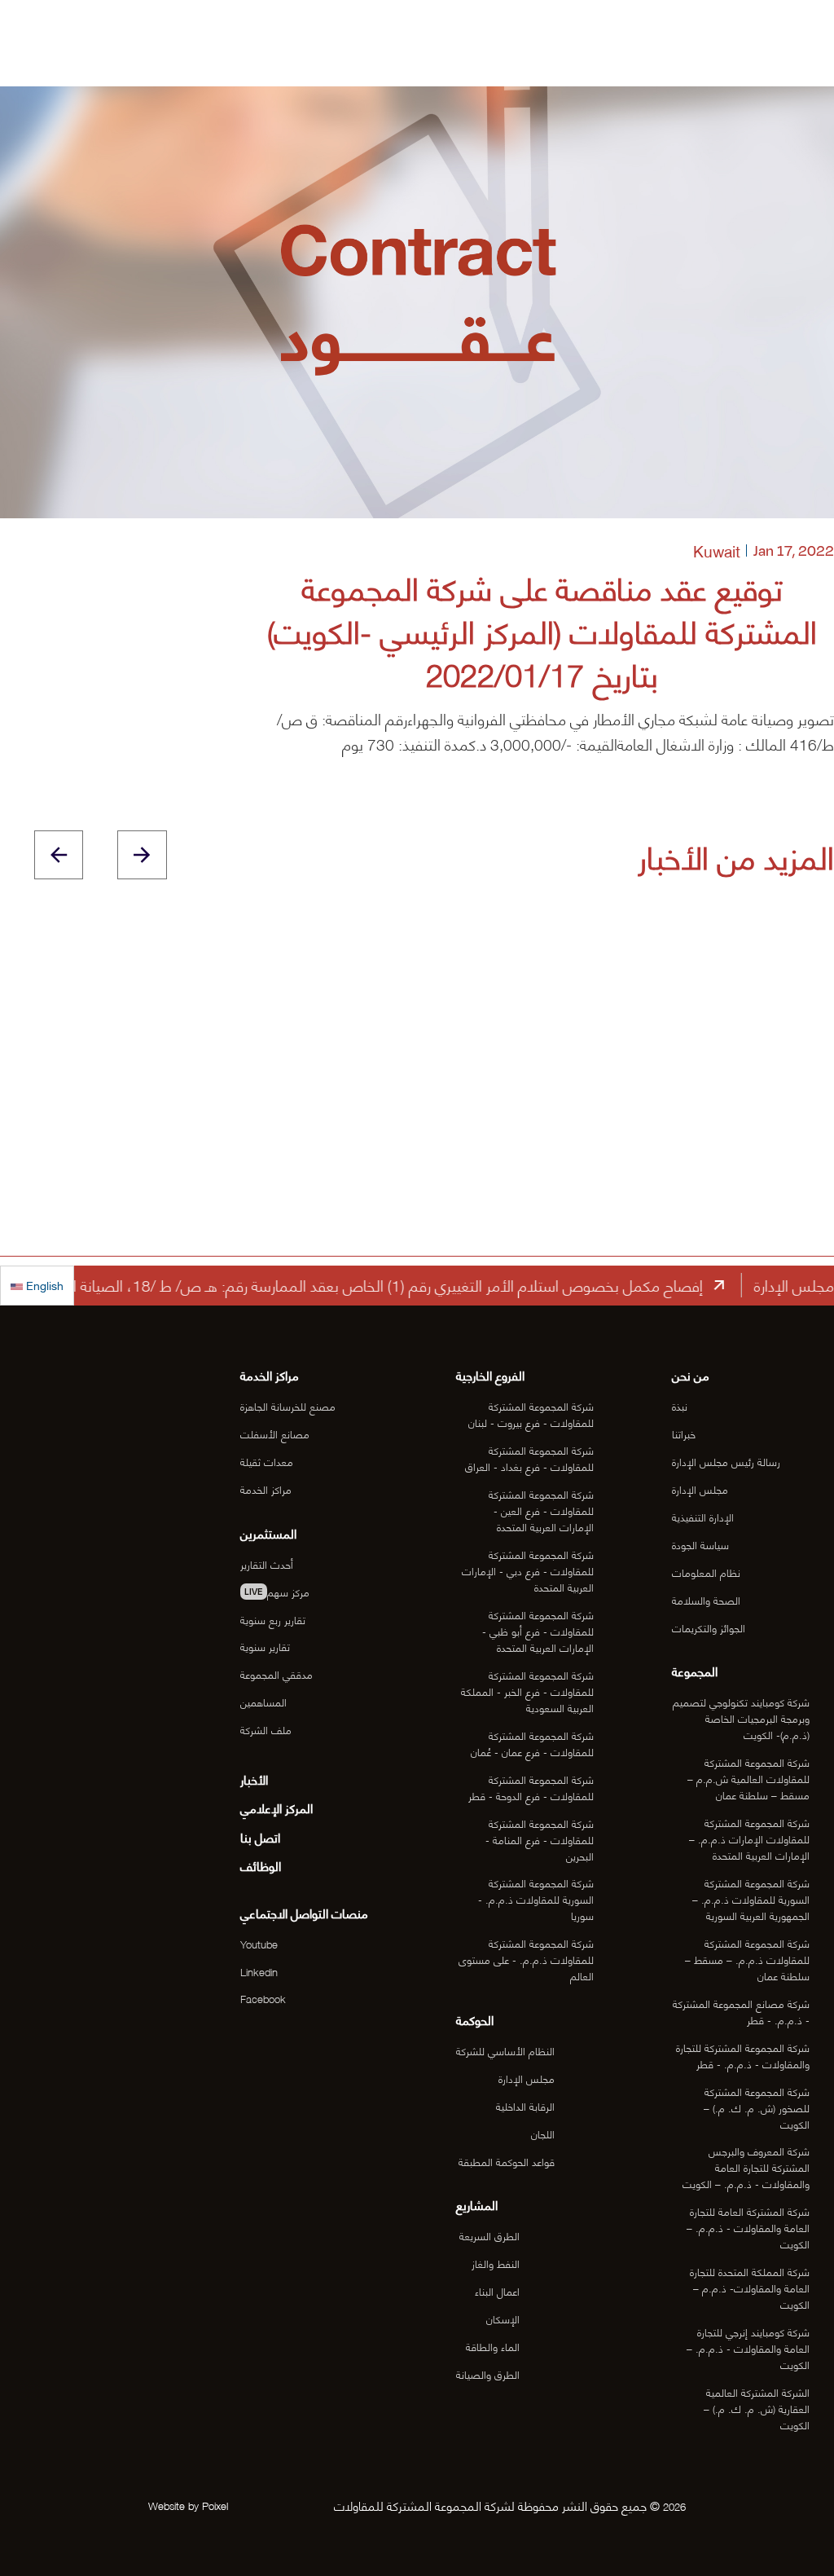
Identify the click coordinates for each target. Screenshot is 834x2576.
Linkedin (259, 1971)
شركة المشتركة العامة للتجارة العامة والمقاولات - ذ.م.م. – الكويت (748, 2227)
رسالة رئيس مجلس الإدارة (726, 1461)
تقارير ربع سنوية (273, 1619)
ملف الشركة (266, 1729)
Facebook (263, 1998)
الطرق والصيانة (488, 2374)
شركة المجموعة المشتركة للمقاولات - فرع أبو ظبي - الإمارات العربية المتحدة (538, 1631)
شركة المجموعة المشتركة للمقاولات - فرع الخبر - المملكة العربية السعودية (527, 1691)
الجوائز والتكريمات (709, 1627)
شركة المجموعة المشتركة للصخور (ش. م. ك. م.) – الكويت (757, 2107)
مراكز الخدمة (266, 1489)
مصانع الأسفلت (275, 1433)
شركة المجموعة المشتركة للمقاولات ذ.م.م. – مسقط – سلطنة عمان (747, 1959)
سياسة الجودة (700, 1544)
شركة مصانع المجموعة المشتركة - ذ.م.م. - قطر (741, 2011)
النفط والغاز (496, 2263)
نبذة (680, 1406)
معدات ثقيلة (267, 1461)
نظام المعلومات (706, 1572)
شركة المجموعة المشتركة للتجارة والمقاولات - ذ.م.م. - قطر (743, 2055)
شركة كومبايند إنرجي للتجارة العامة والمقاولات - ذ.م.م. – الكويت (748, 2348)
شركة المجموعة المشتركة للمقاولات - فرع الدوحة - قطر (531, 1787)
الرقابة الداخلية (525, 2106)
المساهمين (263, 1702)
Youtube (259, 1944)
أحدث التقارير (267, 1564)
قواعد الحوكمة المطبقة (507, 2161)
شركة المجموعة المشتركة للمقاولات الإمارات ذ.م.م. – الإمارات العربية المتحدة (749, 1838)
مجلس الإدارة (700, 1489)
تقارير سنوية (265, 1646)
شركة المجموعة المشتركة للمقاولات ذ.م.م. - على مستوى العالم (526, 1959)
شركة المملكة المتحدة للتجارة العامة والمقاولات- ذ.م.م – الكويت (750, 2288)
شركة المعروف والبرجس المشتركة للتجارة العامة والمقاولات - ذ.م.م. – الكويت (746, 2167)
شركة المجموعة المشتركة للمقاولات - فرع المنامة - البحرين (540, 1839)
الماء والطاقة (493, 2346)
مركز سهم (277, 1592)
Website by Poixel (188, 2505)
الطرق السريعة (489, 2235)
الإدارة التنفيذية (703, 1517)
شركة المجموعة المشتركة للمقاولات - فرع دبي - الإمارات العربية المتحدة (528, 1570)
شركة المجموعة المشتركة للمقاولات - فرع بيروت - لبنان (531, 1414)
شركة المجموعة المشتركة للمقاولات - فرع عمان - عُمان (532, 1743)
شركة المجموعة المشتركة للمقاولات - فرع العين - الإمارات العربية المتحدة (541, 1510)
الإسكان (503, 2318)
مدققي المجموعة (277, 1674)
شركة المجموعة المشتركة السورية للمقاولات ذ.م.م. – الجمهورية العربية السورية (751, 1899)
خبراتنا (684, 1433)
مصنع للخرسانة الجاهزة (288, 1406)
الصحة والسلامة (706, 1600)
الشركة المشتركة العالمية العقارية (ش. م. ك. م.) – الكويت (757, 2408)
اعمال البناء (497, 2291)
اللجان (543, 2133)
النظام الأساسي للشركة (505, 2050)
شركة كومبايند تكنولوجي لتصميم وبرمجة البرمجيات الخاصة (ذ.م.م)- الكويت (741, 1718)
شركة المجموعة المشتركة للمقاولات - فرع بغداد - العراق (529, 1458)
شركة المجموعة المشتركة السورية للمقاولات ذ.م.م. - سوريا (536, 1899)
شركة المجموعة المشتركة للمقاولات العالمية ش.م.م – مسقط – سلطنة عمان (748, 1778)
